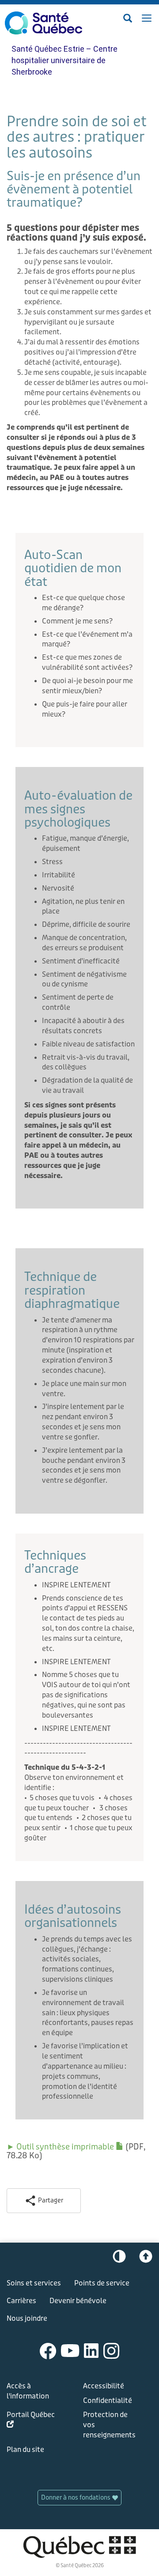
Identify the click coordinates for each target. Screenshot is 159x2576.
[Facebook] (48, 2351)
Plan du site (25, 2449)
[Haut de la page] (146, 2259)
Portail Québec (31, 2421)
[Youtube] (70, 2351)
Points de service (102, 2283)
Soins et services (34, 2283)
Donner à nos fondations (76, 2498)
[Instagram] (112, 2351)
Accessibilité (104, 2386)
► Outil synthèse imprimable (65, 2147)
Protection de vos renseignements (109, 2425)
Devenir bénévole (78, 2301)
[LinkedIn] (91, 2351)
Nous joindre (27, 2318)
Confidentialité (108, 2400)
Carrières (21, 2301)
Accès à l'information (28, 2391)
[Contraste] (119, 2259)
